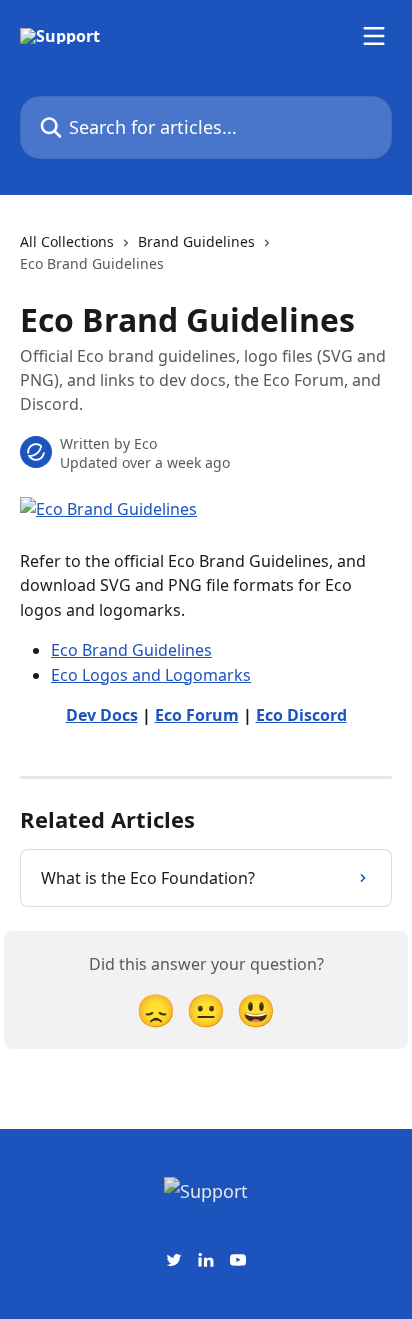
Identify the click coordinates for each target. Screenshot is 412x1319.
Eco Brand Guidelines (131, 650)
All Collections (67, 241)
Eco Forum (197, 715)
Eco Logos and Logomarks (151, 675)
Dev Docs (102, 715)
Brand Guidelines (196, 241)
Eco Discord (301, 715)
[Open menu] (374, 36)
